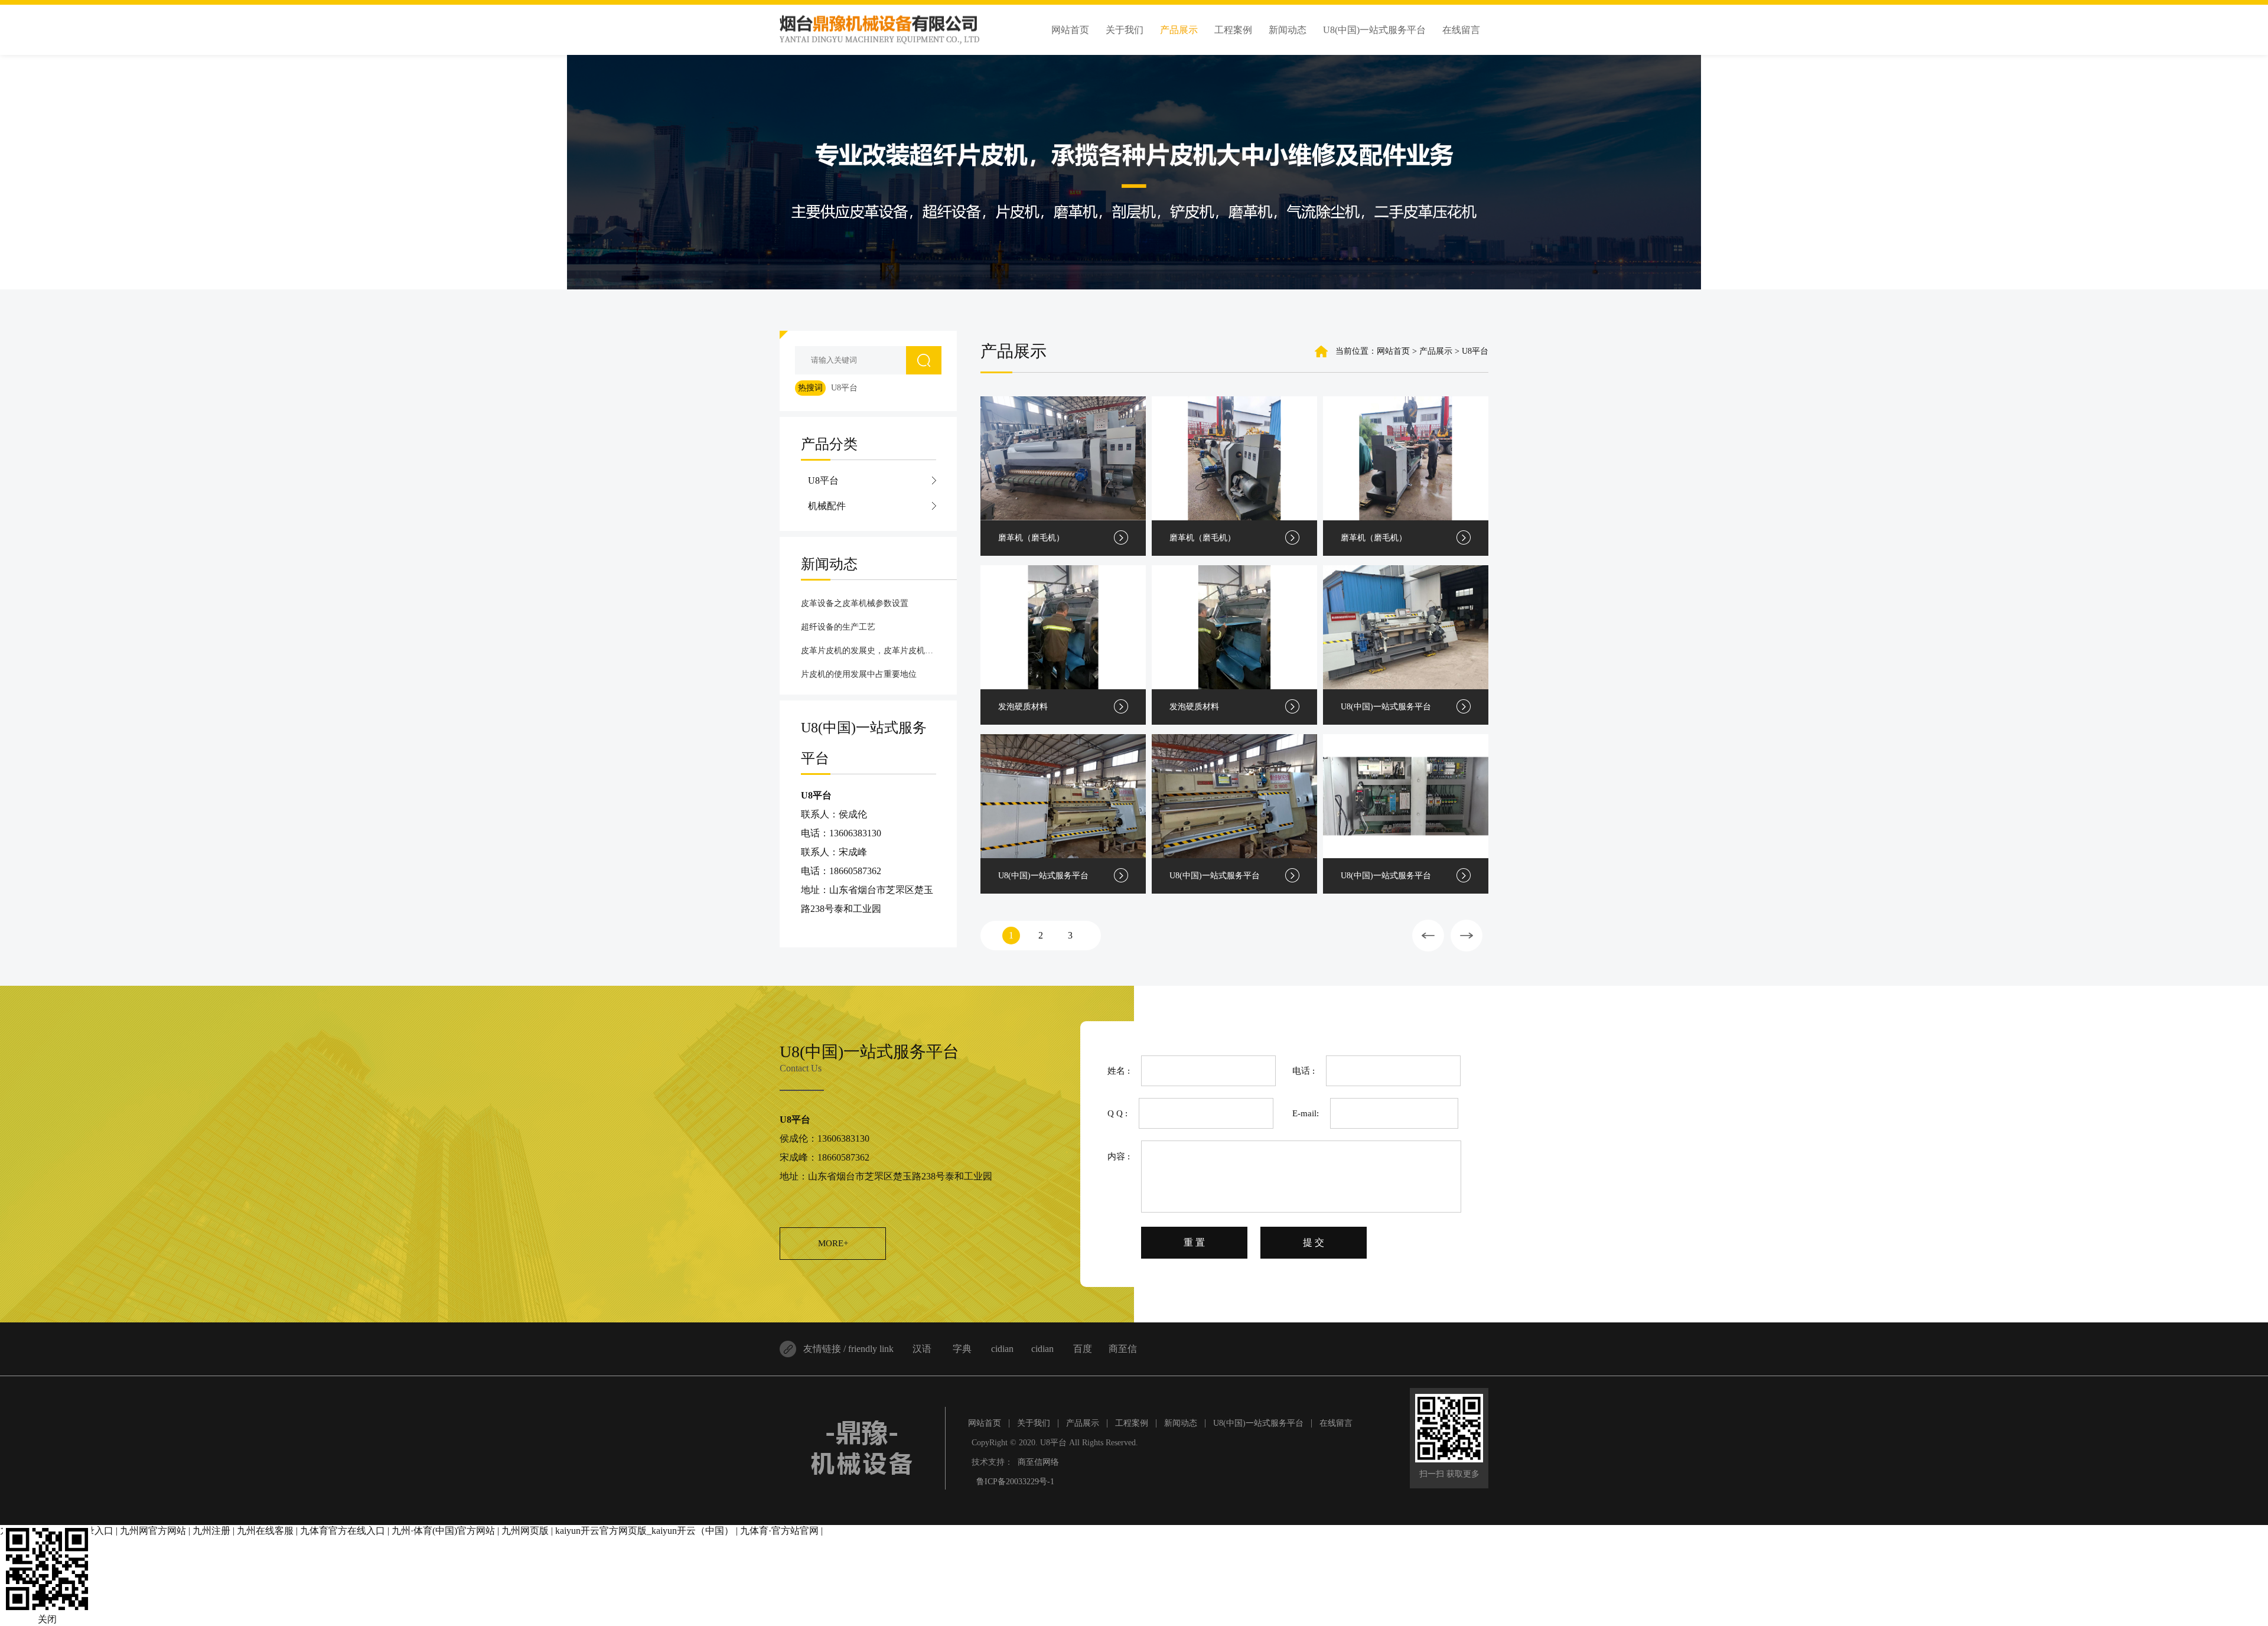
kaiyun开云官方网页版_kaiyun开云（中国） (644, 1531)
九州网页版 (525, 1531)
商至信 (1123, 1349)
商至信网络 (1038, 1462)
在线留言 (1336, 1423)
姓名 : (1119, 1071)
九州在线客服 (265, 1531)
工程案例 (1132, 1423)
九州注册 (211, 1531)
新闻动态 (1181, 1423)
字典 (962, 1349)
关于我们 (1034, 1423)
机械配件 (827, 506)
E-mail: (1306, 1113)
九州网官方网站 (153, 1531)
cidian (1002, 1349)
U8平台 (844, 388)
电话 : (1304, 1071)
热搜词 (810, 388)
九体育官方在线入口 (343, 1531)
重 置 (1194, 1242)
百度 (1083, 1349)
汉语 (922, 1349)
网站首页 (1393, 351)
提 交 (1314, 1242)
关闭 (47, 1619)
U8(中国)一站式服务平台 (1258, 1423)
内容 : (1119, 1156)
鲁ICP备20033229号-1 (1015, 1482)
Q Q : (1117, 1113)
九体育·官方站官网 (779, 1531)
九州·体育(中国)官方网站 (443, 1531)
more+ (833, 1243)
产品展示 (1083, 1423)
